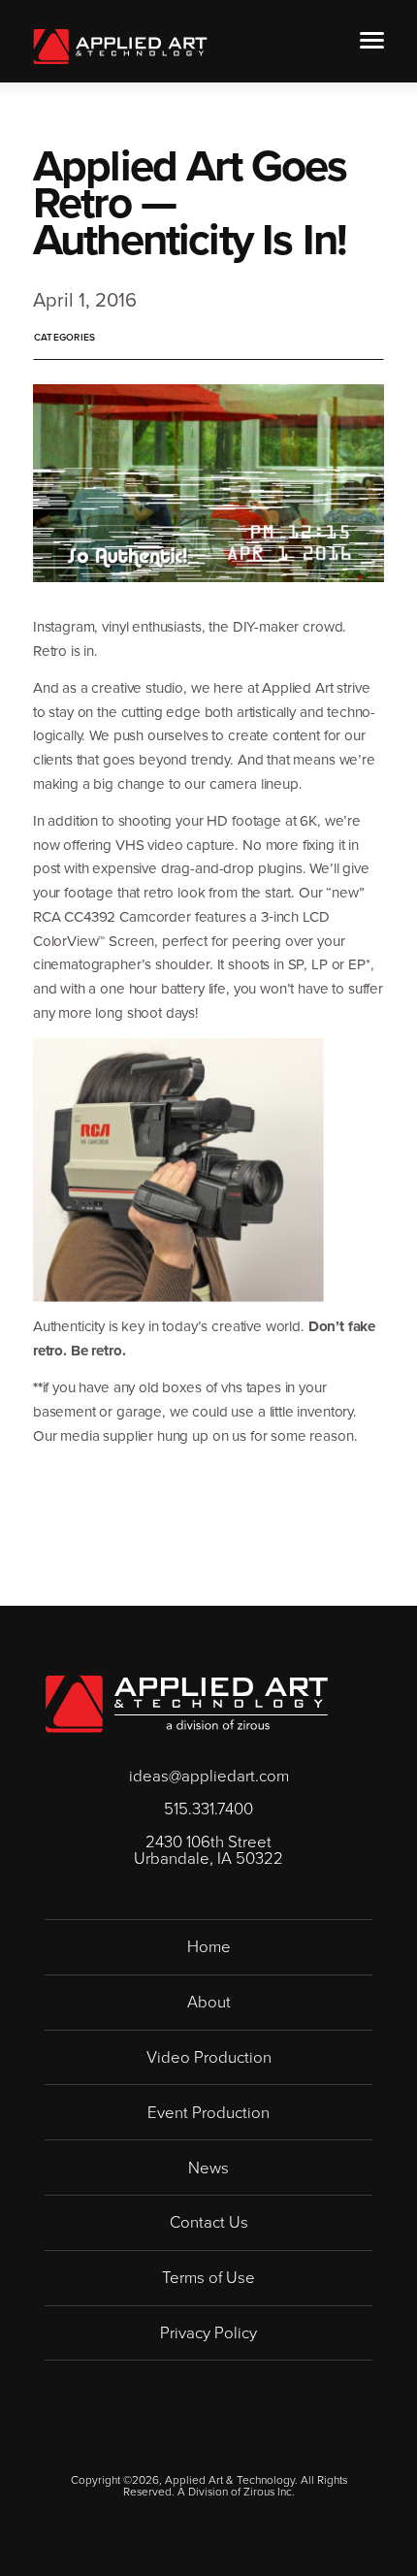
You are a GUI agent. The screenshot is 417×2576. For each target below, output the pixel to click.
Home (209, 1946)
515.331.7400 (208, 1809)
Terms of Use (208, 2277)
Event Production (208, 2112)
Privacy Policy (208, 2332)
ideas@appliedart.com (209, 1776)
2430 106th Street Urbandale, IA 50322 (208, 1850)
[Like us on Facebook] (184, 2446)
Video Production (209, 2056)
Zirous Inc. (269, 2492)
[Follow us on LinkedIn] (200, 2446)
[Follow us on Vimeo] (217, 2446)
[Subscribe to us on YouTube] (233, 2446)
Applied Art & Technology (120, 47)
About (209, 2001)
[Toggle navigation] (372, 40)
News (208, 2167)
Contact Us (209, 2221)
